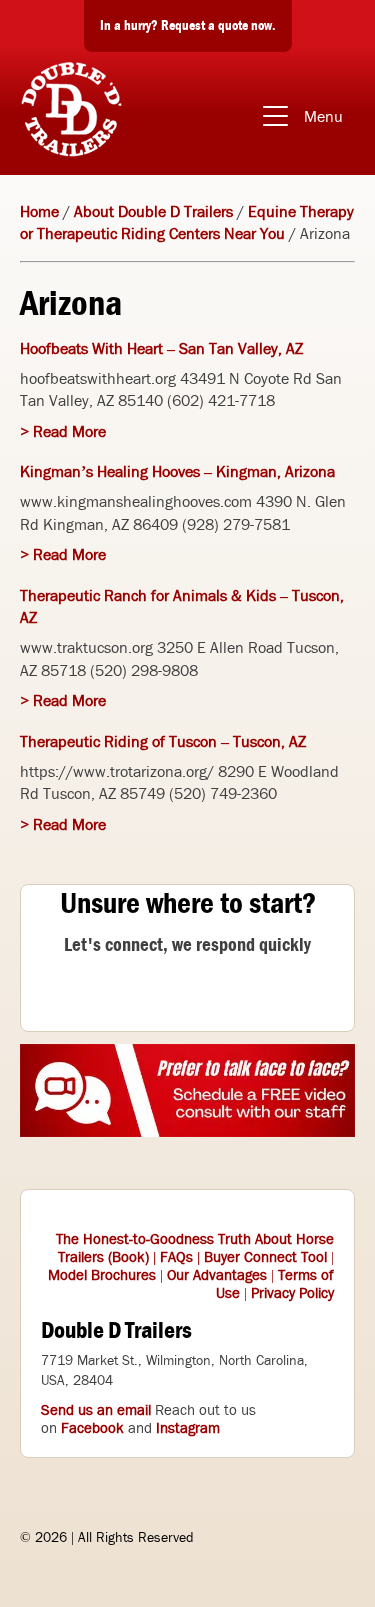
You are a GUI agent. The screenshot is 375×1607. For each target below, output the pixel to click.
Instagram (188, 1428)
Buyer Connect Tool (265, 1257)
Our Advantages (217, 1275)
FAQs (176, 1257)
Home (39, 211)
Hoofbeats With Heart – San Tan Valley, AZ (161, 348)
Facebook (92, 1428)
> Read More (63, 431)
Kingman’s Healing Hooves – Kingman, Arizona (177, 471)
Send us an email (96, 1410)
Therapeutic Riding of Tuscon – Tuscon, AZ (163, 741)
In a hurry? (188, 25)
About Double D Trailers (153, 211)
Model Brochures (102, 1275)
